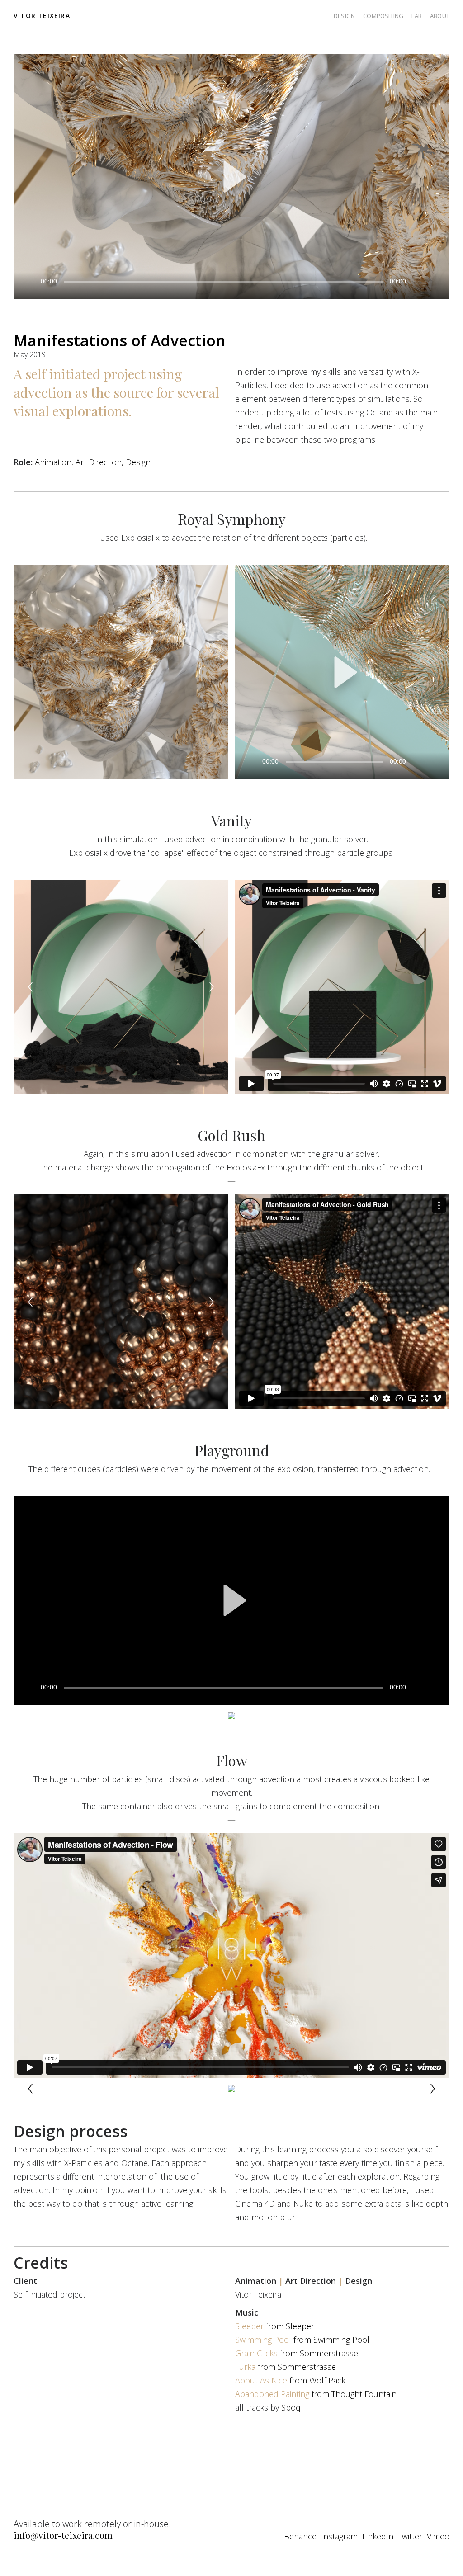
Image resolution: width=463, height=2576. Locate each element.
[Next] (212, 987)
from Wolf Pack (290, 2380)
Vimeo (438, 2536)
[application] (231, 177)
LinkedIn (378, 2536)
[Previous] (30, 987)
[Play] (29, 281)
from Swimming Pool (302, 2340)
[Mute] (418, 281)
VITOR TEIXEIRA (42, 16)
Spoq (291, 2407)
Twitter (410, 2536)
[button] (231, 177)
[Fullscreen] (434, 281)
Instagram (339, 2536)
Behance (300, 2536)
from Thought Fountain (316, 2394)
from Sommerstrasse (297, 2353)
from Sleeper (275, 2326)
